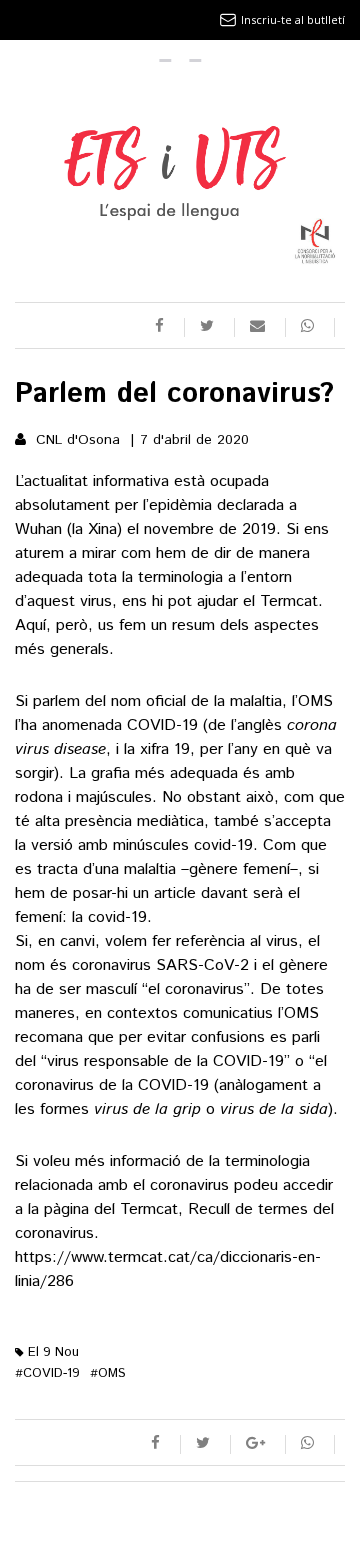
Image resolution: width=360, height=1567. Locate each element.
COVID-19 (47, 1373)
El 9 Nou (51, 1352)
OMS (108, 1373)
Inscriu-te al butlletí (293, 19)
